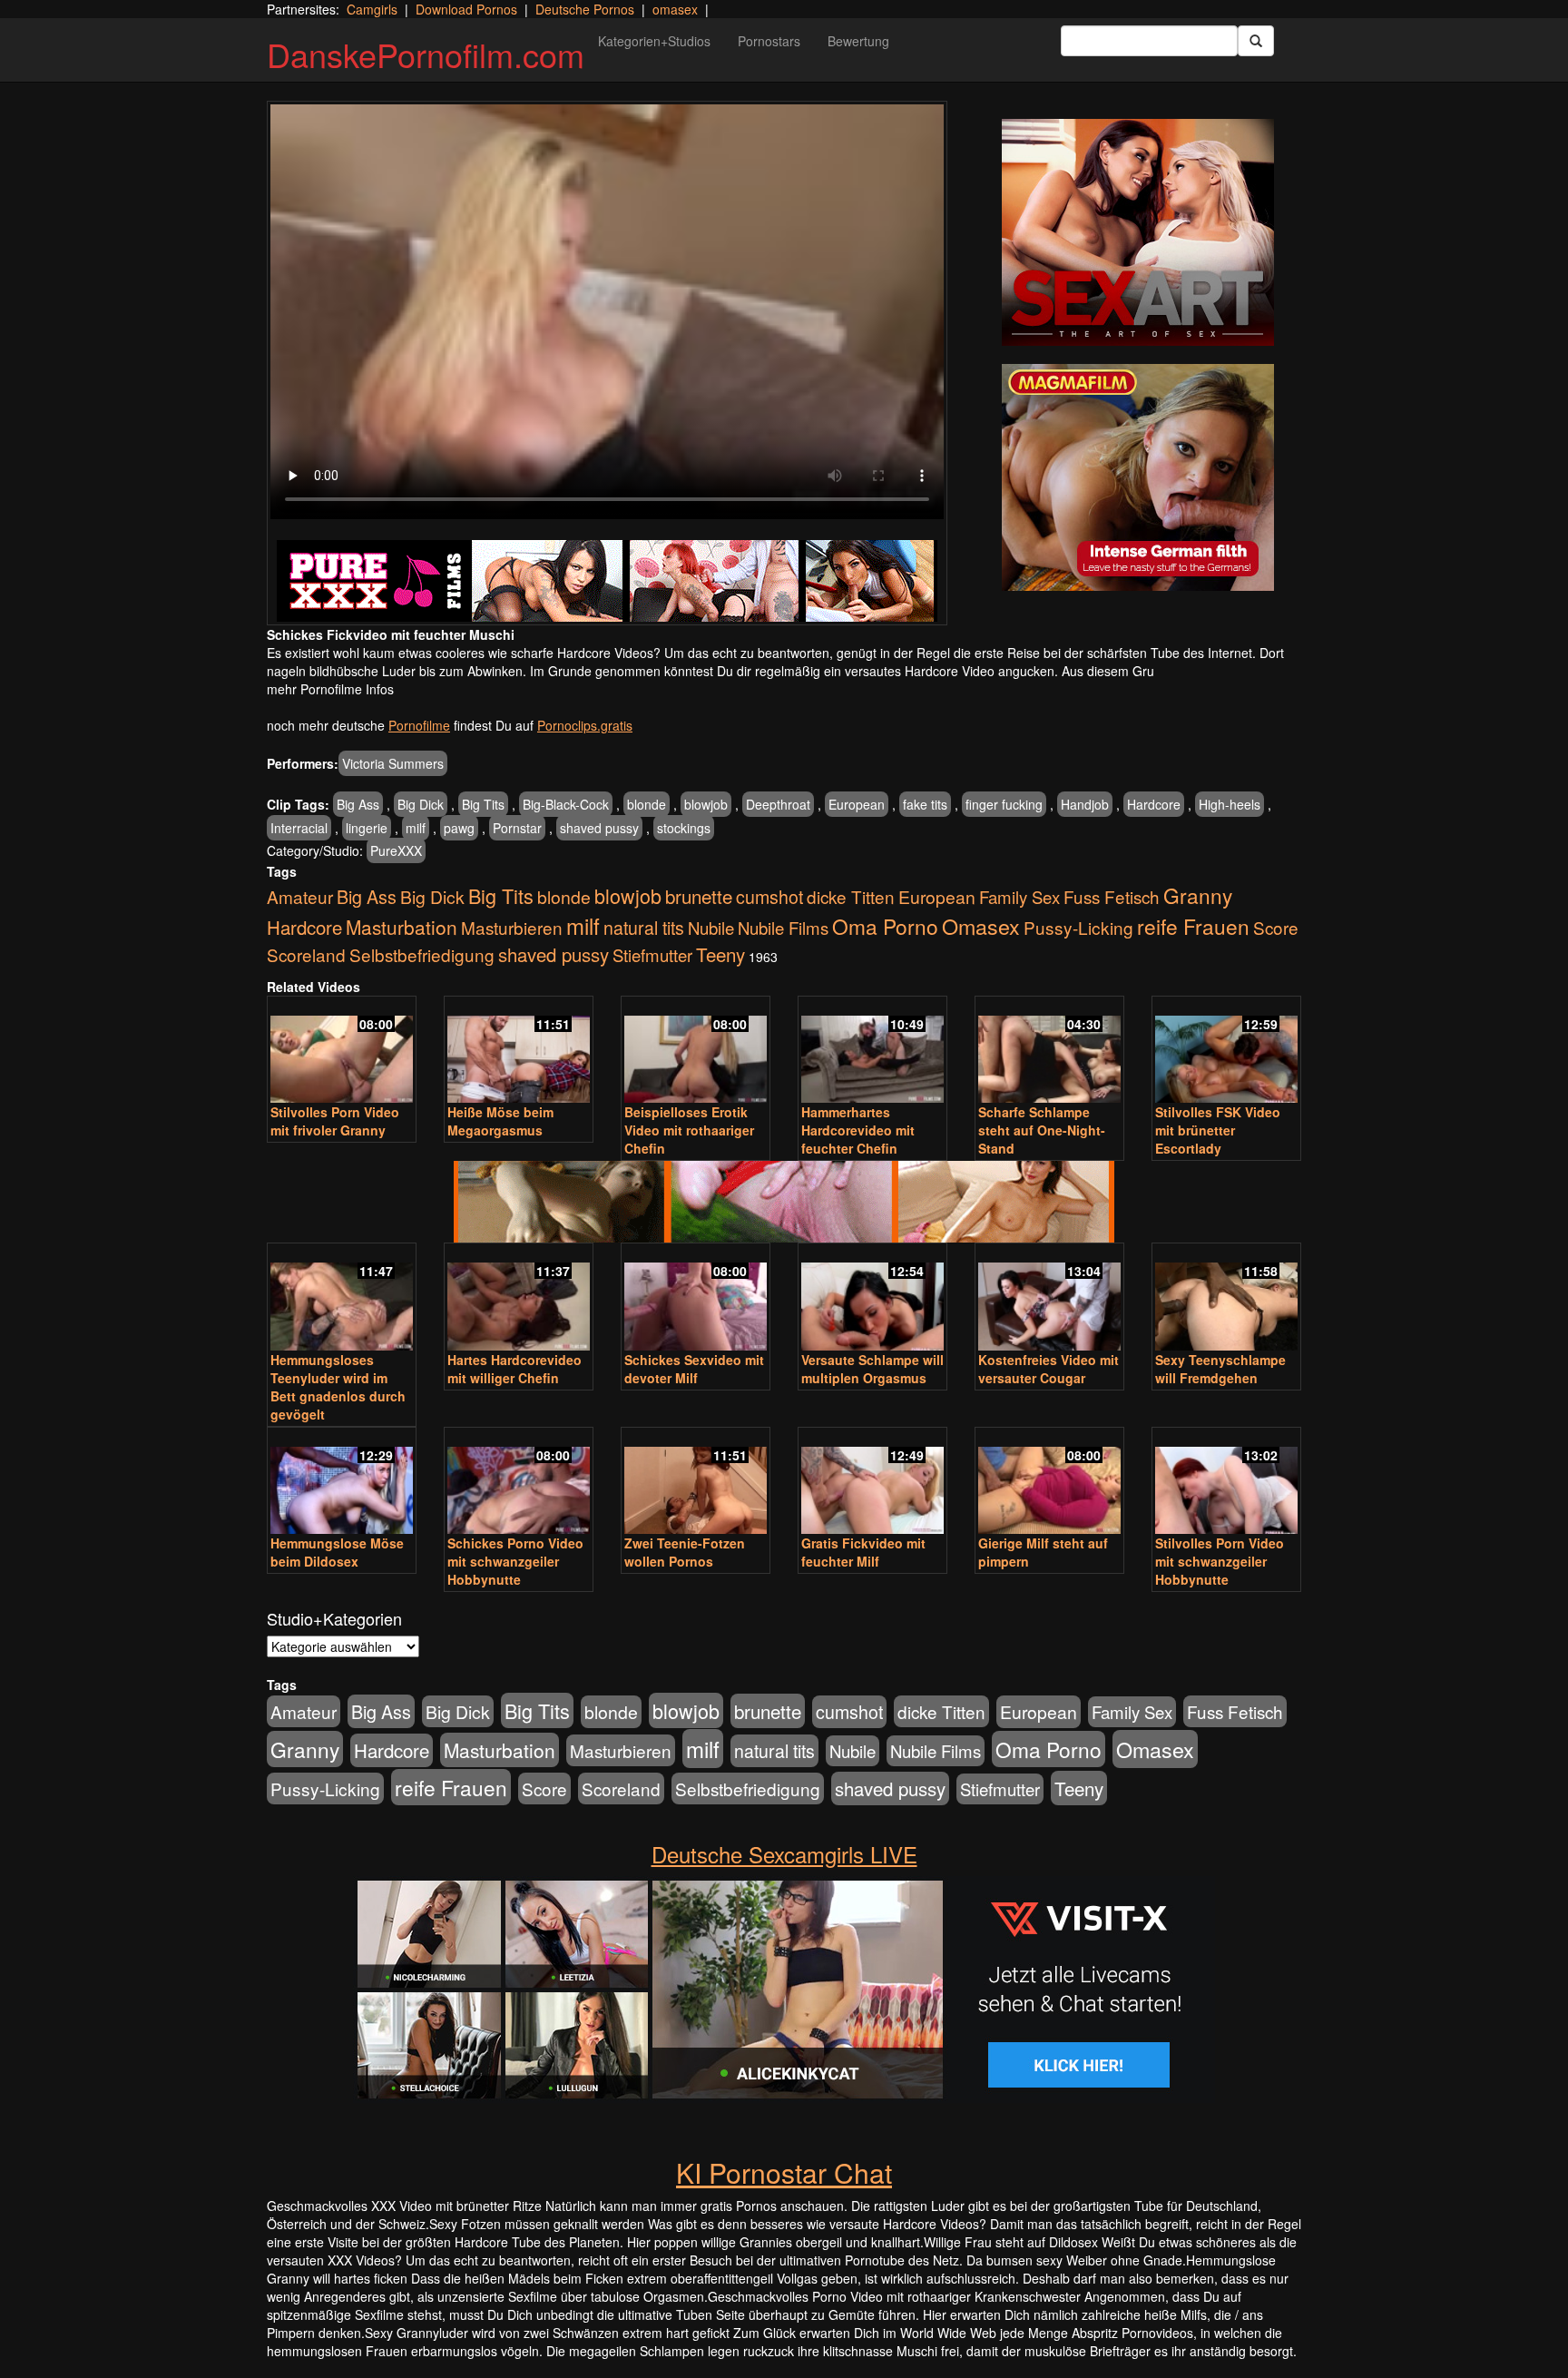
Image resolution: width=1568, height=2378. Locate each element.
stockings (684, 828)
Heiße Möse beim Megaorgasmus (500, 1121)
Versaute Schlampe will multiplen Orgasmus (872, 1369)
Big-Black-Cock (566, 804)
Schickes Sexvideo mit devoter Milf (694, 1369)
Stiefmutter (652, 955)
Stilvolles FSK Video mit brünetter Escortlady (1218, 1130)
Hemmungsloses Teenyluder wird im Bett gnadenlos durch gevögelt (338, 1387)
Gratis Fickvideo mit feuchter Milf (863, 1552)
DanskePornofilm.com (426, 54)
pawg (459, 828)
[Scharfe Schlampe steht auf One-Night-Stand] (1049, 1051)
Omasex (981, 926)
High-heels (1230, 804)
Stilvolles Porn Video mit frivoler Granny (335, 1121)
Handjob (1085, 804)
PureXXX (396, 850)
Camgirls (372, 9)
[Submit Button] (1256, 41)
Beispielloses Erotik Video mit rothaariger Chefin (689, 1130)
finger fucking (1004, 804)
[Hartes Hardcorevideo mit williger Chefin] (519, 1298)
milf (416, 828)
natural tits (644, 928)
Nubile (711, 928)
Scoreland (306, 954)
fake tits (925, 804)
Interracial (299, 828)
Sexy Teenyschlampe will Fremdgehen (1220, 1369)
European (857, 804)
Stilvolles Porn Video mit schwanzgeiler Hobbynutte (1220, 1561)
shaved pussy (599, 828)
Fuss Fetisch (1112, 896)
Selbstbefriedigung (422, 954)
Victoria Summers (393, 763)
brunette (699, 896)
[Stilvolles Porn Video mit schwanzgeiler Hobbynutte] (1226, 1483)
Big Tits (483, 804)
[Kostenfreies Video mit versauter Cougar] (1049, 1298)
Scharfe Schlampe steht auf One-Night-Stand (1042, 1130)
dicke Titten (851, 896)
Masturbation (402, 927)
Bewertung (858, 41)
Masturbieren (512, 927)
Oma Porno (885, 926)
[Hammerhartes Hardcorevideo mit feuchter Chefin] (872, 1051)
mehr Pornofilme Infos (330, 689)
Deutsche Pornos (585, 9)
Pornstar (517, 828)
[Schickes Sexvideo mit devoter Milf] (696, 1298)
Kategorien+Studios (654, 41)
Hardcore (1154, 804)
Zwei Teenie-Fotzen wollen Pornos (685, 1552)
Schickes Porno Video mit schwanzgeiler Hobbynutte (515, 1561)
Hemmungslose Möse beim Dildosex (337, 1552)
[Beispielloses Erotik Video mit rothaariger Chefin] (696, 1051)
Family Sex (1019, 897)
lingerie (367, 828)
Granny (1198, 895)
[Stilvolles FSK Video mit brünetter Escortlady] (1226, 1051)
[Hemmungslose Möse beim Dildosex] (342, 1483)
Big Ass (358, 804)
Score (1276, 927)
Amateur (300, 896)
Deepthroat (778, 804)
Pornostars (769, 41)
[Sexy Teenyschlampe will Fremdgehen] (1226, 1298)
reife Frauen (1193, 926)
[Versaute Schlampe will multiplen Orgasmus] (872, 1298)
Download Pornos (466, 9)
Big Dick (421, 804)
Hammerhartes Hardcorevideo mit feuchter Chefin (858, 1130)
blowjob (706, 804)
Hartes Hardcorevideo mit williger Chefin (514, 1369)
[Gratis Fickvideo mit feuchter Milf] (872, 1483)
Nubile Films (783, 928)
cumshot (769, 897)
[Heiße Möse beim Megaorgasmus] (519, 1051)
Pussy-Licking (1078, 927)
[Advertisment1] (1138, 232)
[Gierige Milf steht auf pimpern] (1049, 1483)
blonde (647, 804)
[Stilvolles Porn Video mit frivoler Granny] (342, 1051)
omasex (675, 9)
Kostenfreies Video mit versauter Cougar (1049, 1369)
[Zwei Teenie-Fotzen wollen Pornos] (696, 1483)
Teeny (720, 954)
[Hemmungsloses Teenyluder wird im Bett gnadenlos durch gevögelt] (342, 1298)
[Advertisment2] (1138, 477)
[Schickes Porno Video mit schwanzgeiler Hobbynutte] (519, 1483)
